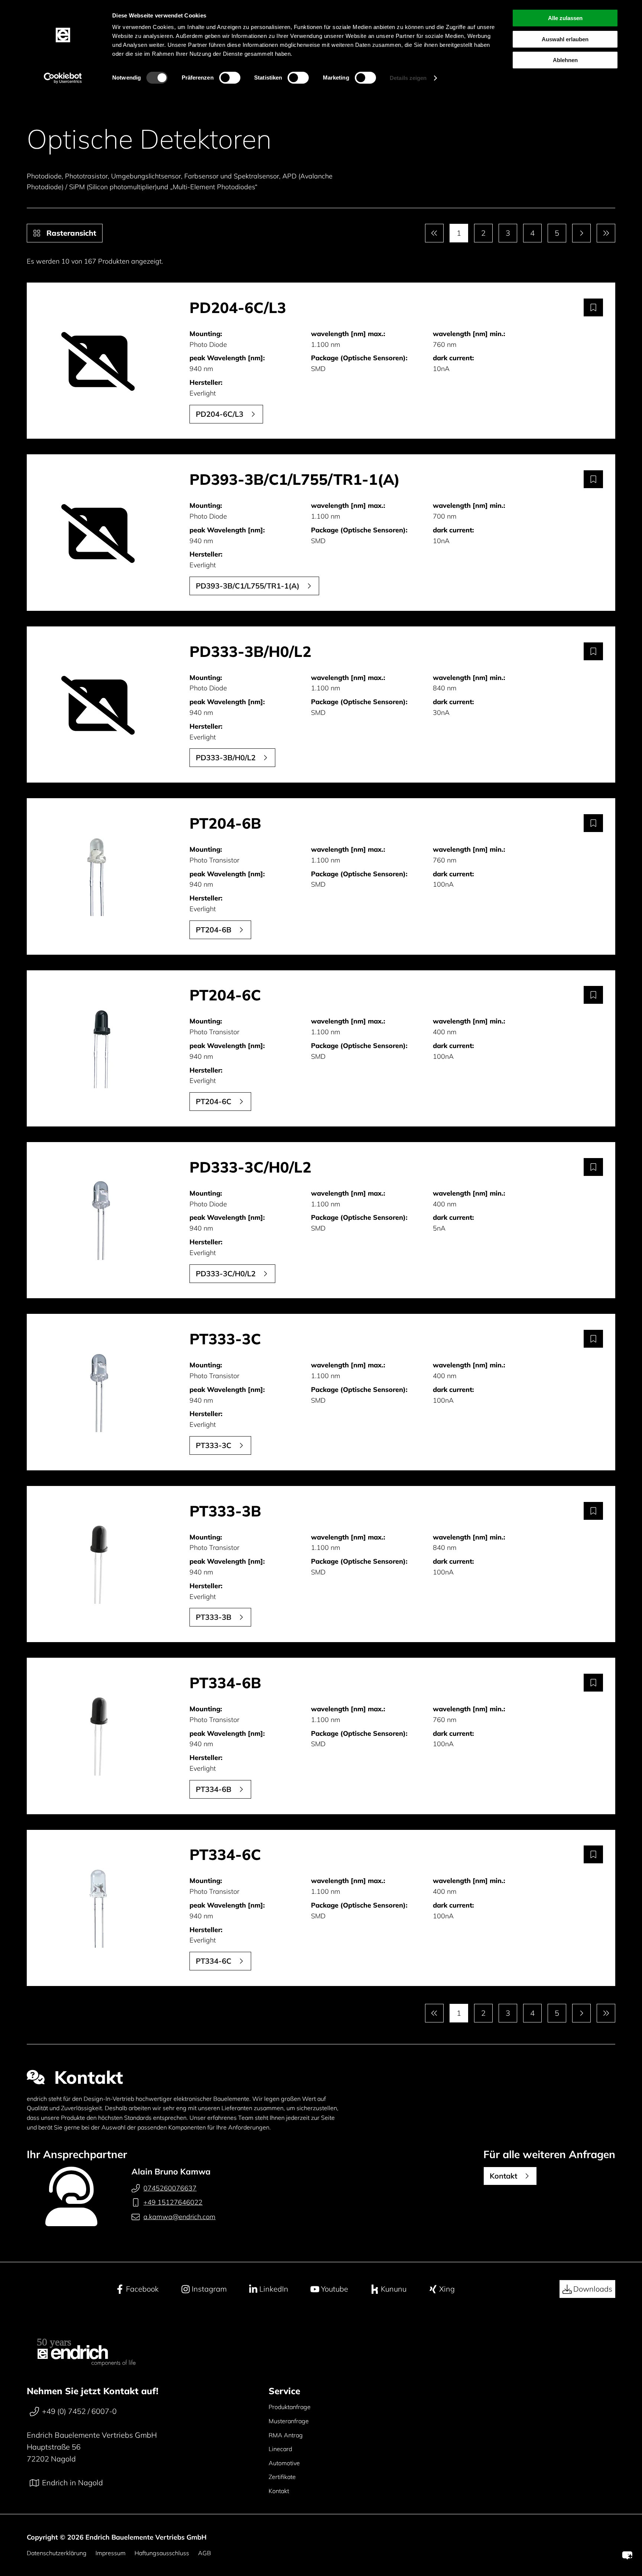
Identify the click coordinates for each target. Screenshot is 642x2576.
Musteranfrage (289, 2421)
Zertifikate (282, 2477)
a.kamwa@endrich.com (179, 2217)
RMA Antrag (286, 2435)
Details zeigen (408, 78)
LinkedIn (274, 2289)
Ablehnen (565, 60)
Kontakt (279, 2491)
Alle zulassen (565, 18)
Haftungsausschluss (162, 2553)
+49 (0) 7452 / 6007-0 (79, 2411)
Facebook (142, 2289)
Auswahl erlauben (565, 39)
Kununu (394, 2289)
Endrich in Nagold (72, 2482)
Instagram (209, 2289)
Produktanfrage (290, 2407)
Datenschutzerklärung (57, 2553)
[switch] (230, 78)
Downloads (593, 2289)
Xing (447, 2289)
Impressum (111, 2553)
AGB (205, 2553)
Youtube (335, 2289)
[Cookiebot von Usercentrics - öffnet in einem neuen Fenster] (63, 78)
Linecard (280, 2449)
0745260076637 (170, 2188)
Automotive (284, 2463)
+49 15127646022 (173, 2202)
